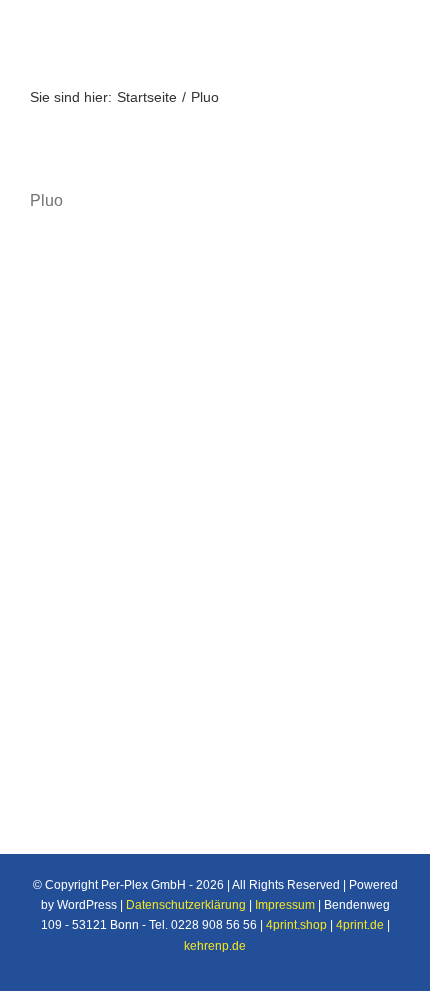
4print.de (360, 925)
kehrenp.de (215, 946)
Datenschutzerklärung (186, 905)
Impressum (285, 905)
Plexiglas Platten (108, 558)
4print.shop (296, 925)
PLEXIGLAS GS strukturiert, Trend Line (213, 532)
